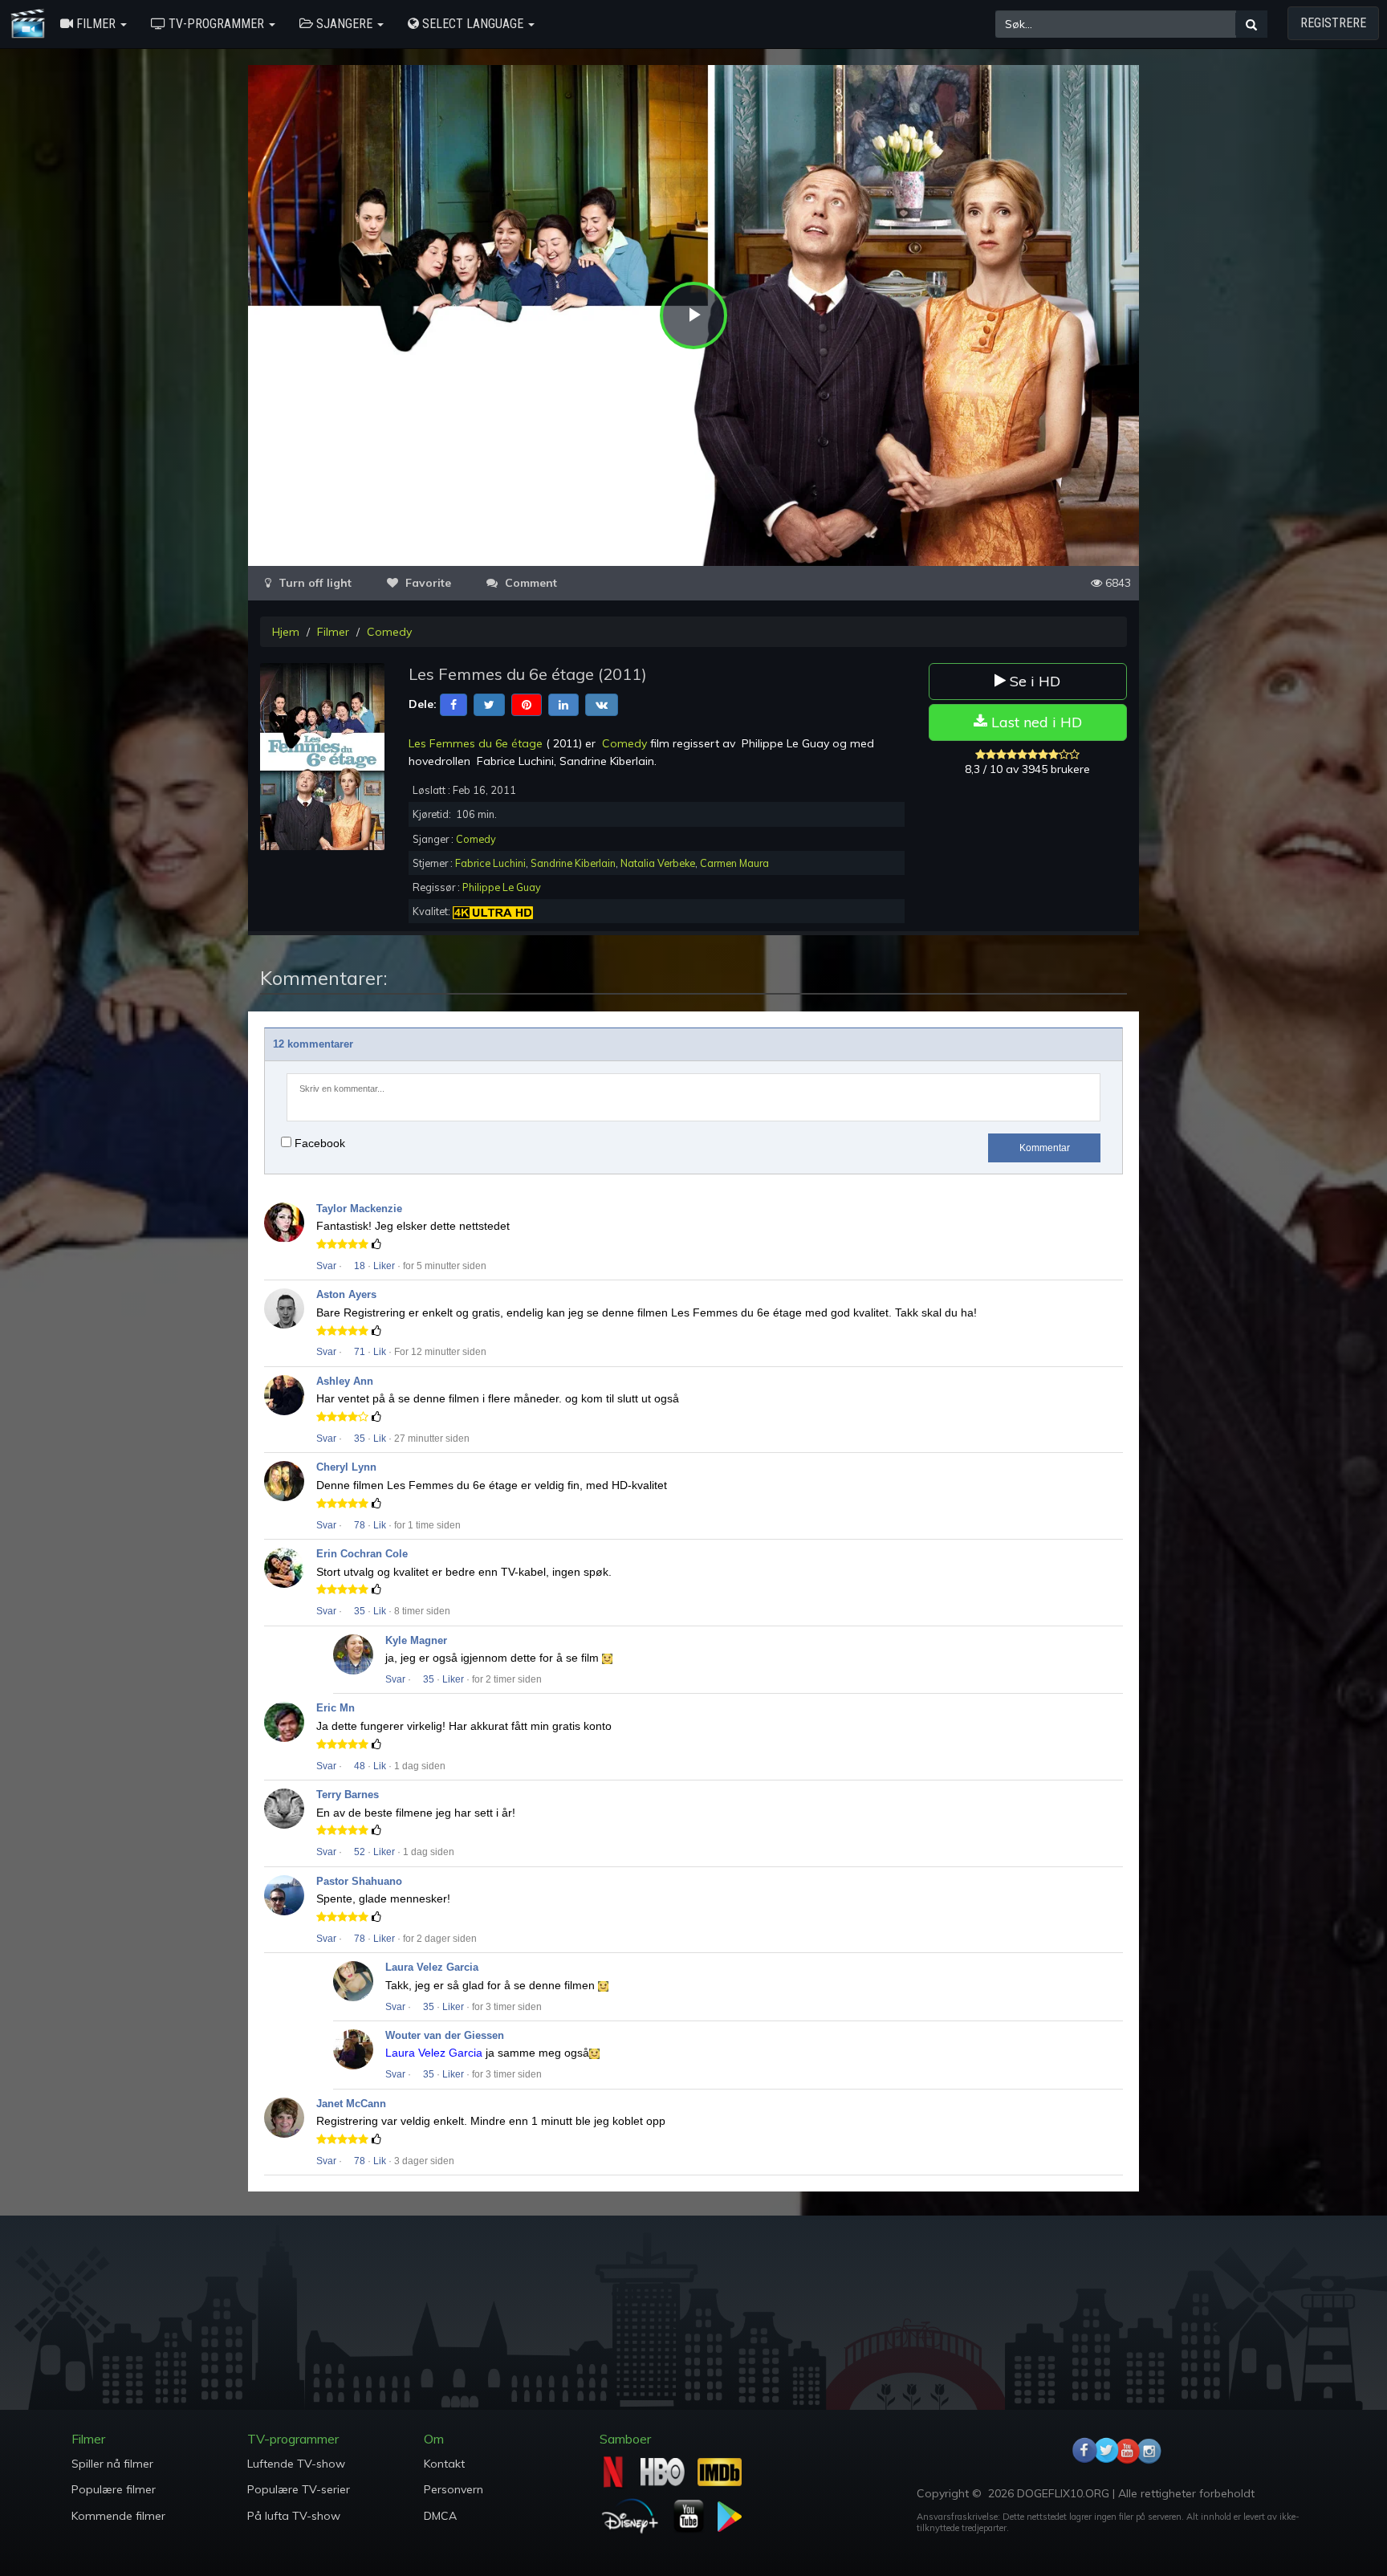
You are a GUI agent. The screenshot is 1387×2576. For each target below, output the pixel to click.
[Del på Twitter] (489, 704)
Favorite (427, 583)
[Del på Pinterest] (527, 704)
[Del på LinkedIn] (563, 704)
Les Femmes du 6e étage (476, 743)
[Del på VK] (602, 704)
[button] (94, 24)
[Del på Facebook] (454, 704)
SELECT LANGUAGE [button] (473, 24)
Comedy (389, 632)
